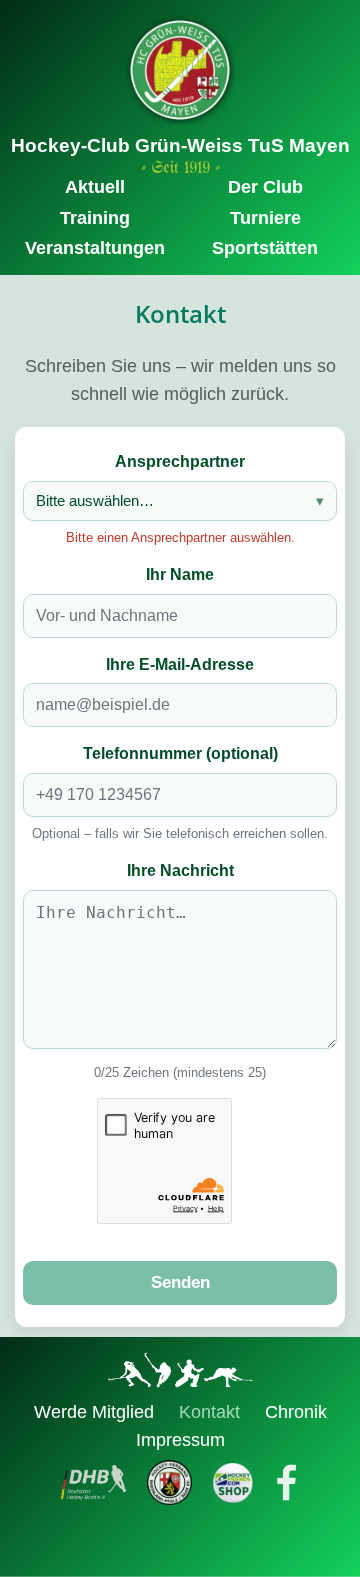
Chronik (296, 1412)
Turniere (265, 218)
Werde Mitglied (96, 1412)
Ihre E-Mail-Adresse (180, 664)
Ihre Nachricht (180, 870)
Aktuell (95, 187)
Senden (180, 1282)
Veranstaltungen (95, 248)
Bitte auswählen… (95, 500)
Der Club (265, 187)
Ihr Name (180, 574)
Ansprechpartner (180, 461)
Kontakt (212, 1412)
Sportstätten (265, 248)
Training (95, 218)
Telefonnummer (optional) (180, 753)
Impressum (180, 1440)
